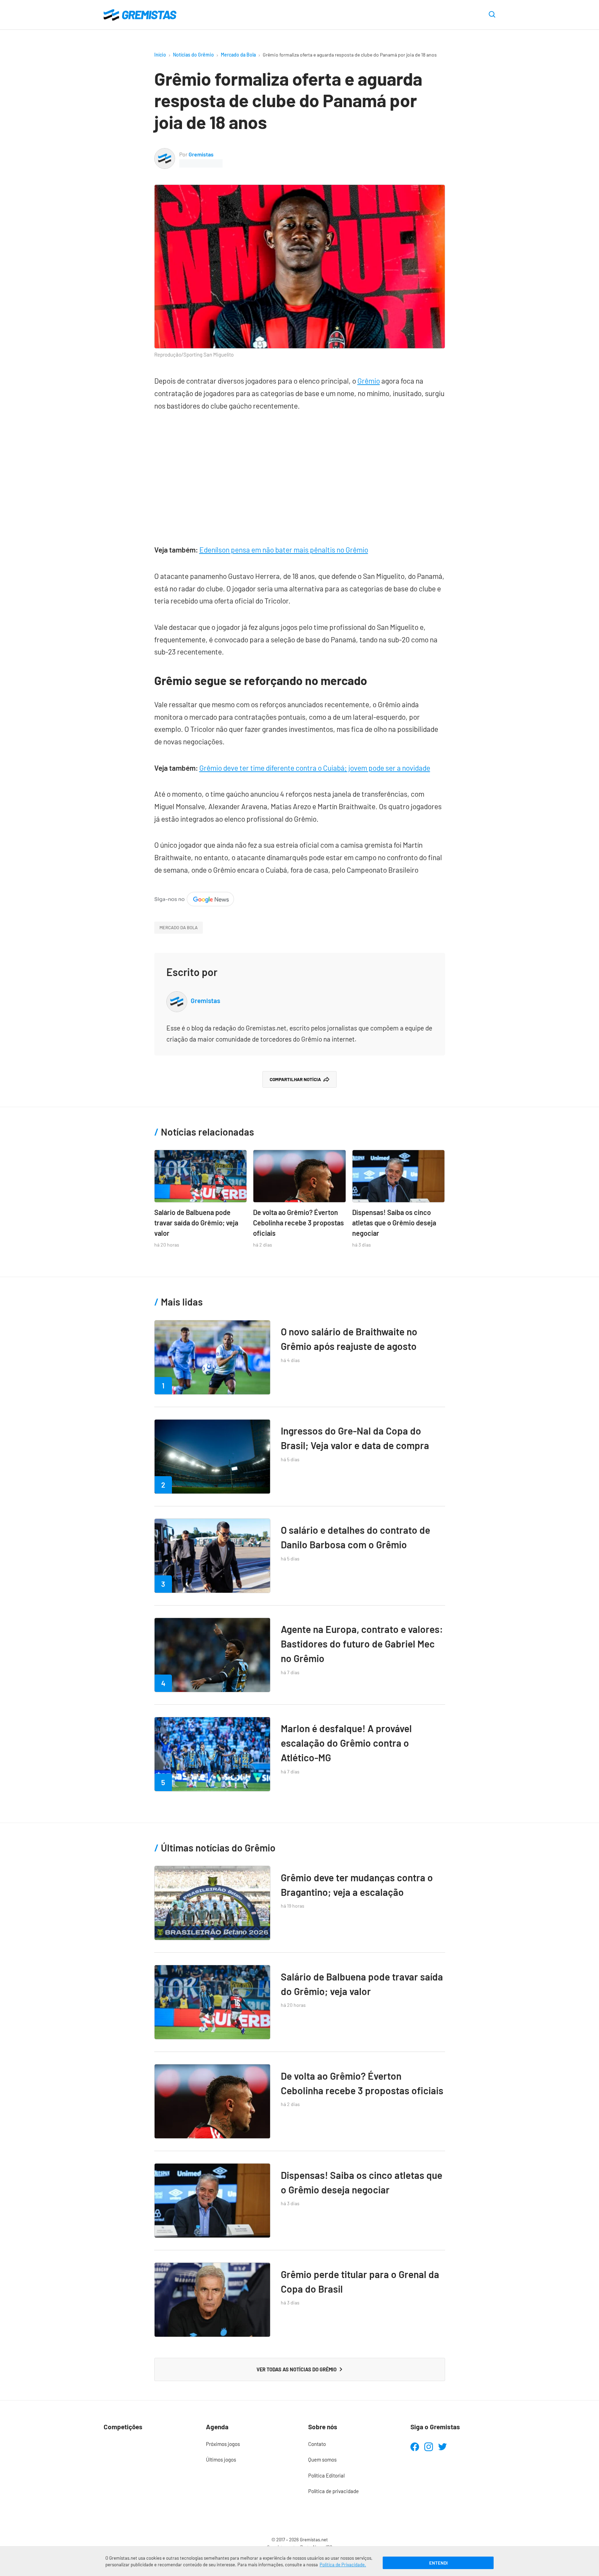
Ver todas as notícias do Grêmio (297, 2369)
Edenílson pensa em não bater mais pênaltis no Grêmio (284, 550)
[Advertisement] (300, 474)
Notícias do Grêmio (193, 55)
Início (160, 55)
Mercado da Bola (238, 55)
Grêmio (369, 381)
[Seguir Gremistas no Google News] (194, 898)
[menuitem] (248, 2444)
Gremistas (201, 154)
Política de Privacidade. (343, 2565)
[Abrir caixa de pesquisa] (492, 15)
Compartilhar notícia (295, 1079)
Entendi (438, 2563)
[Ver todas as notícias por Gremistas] (165, 153)
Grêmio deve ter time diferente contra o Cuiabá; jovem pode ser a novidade (315, 768)
